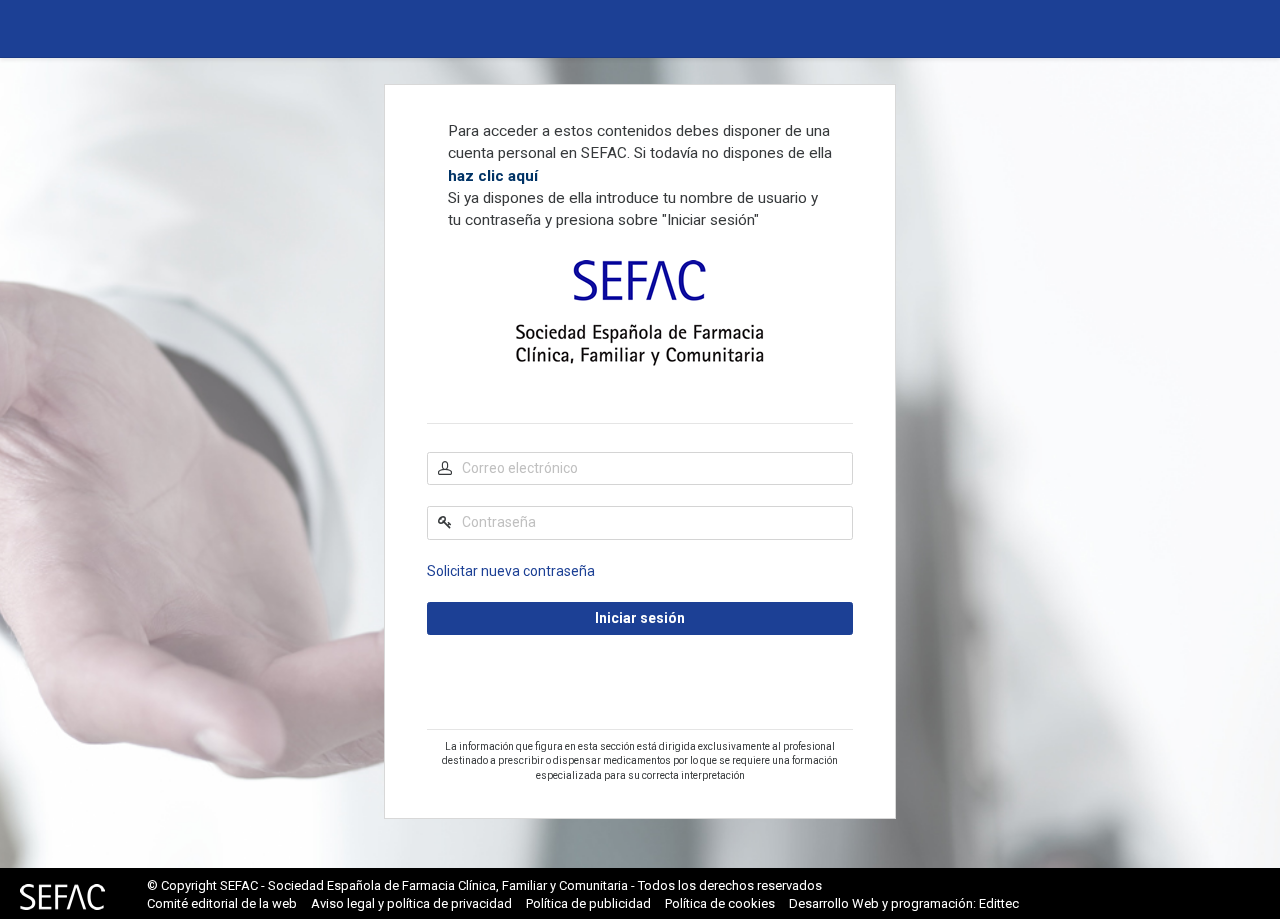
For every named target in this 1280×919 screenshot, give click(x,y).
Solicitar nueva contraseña (511, 571)
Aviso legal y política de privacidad (411, 903)
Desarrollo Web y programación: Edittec (904, 903)
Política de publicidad (588, 903)
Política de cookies (720, 903)
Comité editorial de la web (222, 903)
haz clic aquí (493, 176)
